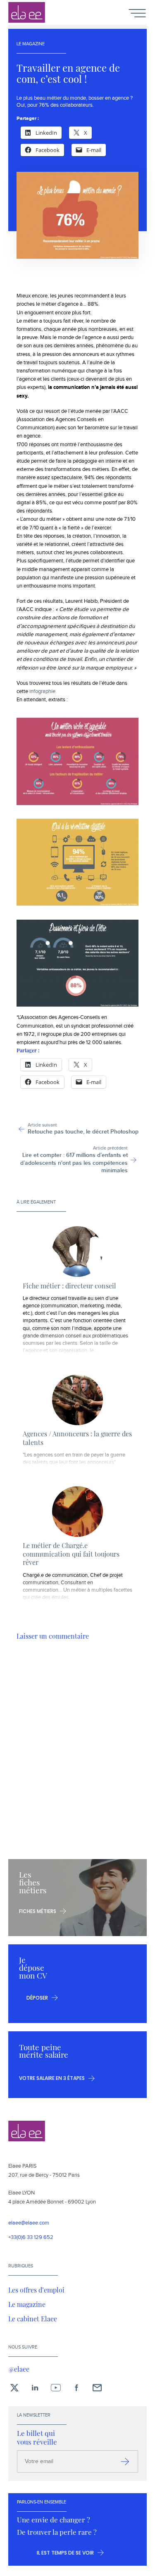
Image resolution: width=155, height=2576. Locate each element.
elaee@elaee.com (29, 2223)
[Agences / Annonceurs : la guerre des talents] (77, 1400)
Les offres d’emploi (36, 2290)
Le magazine (27, 2304)
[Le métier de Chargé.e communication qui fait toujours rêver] (77, 1512)
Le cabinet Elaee (33, 2318)
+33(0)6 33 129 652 (31, 2238)
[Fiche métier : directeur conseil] (77, 1252)
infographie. (43, 691)
